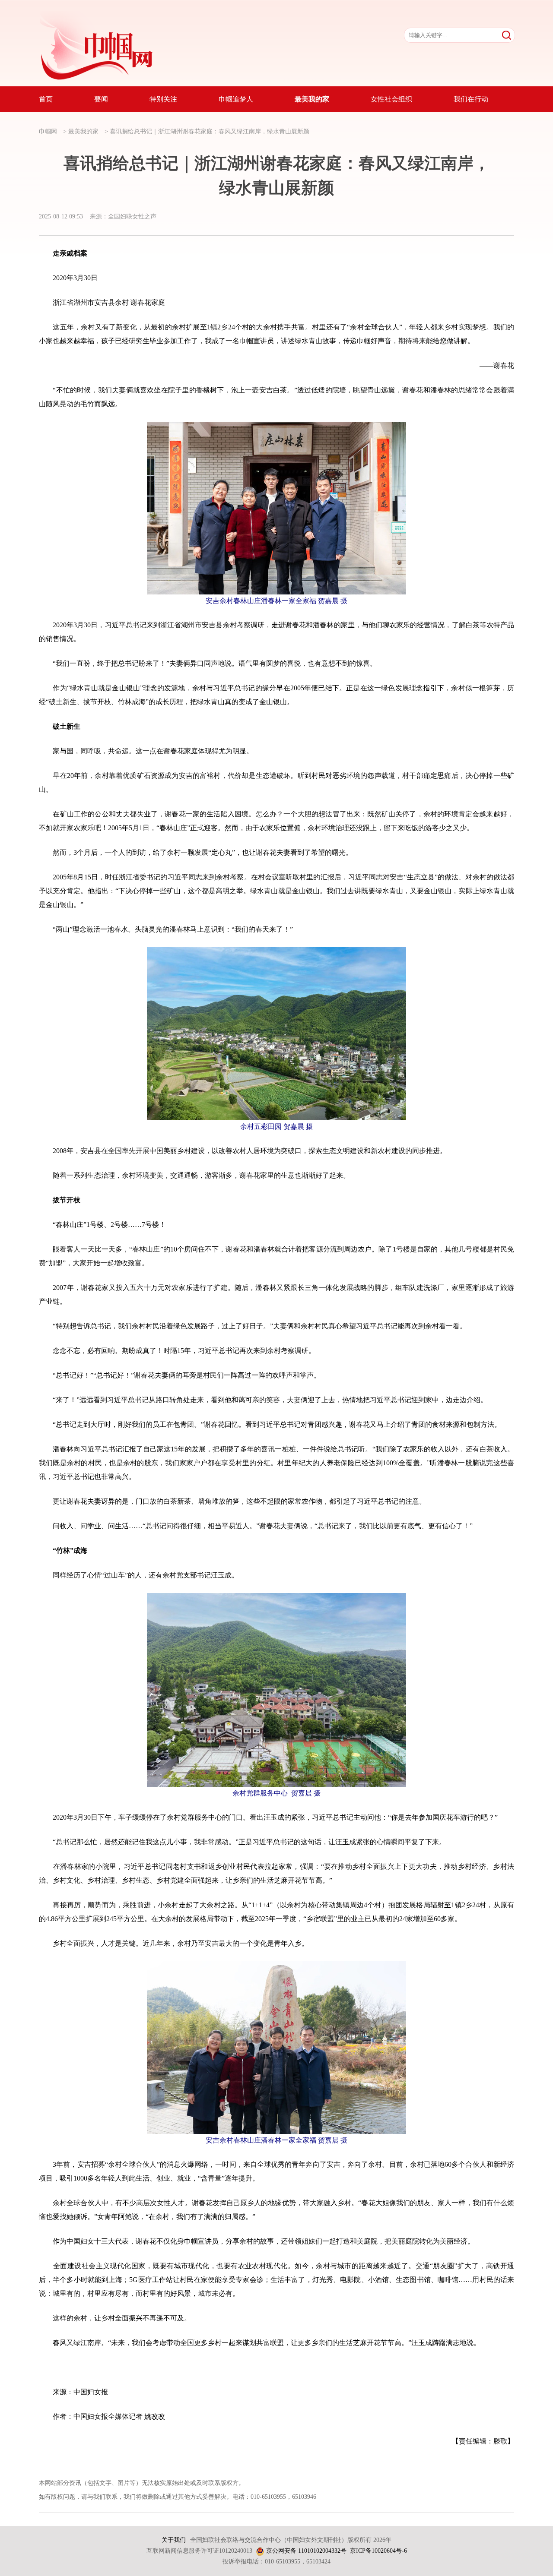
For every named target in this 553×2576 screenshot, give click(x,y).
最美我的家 (83, 131)
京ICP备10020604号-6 (378, 2551)
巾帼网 (48, 131)
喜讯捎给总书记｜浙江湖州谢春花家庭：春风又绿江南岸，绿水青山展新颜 (210, 131)
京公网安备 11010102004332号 (306, 2551)
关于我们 (174, 2540)
